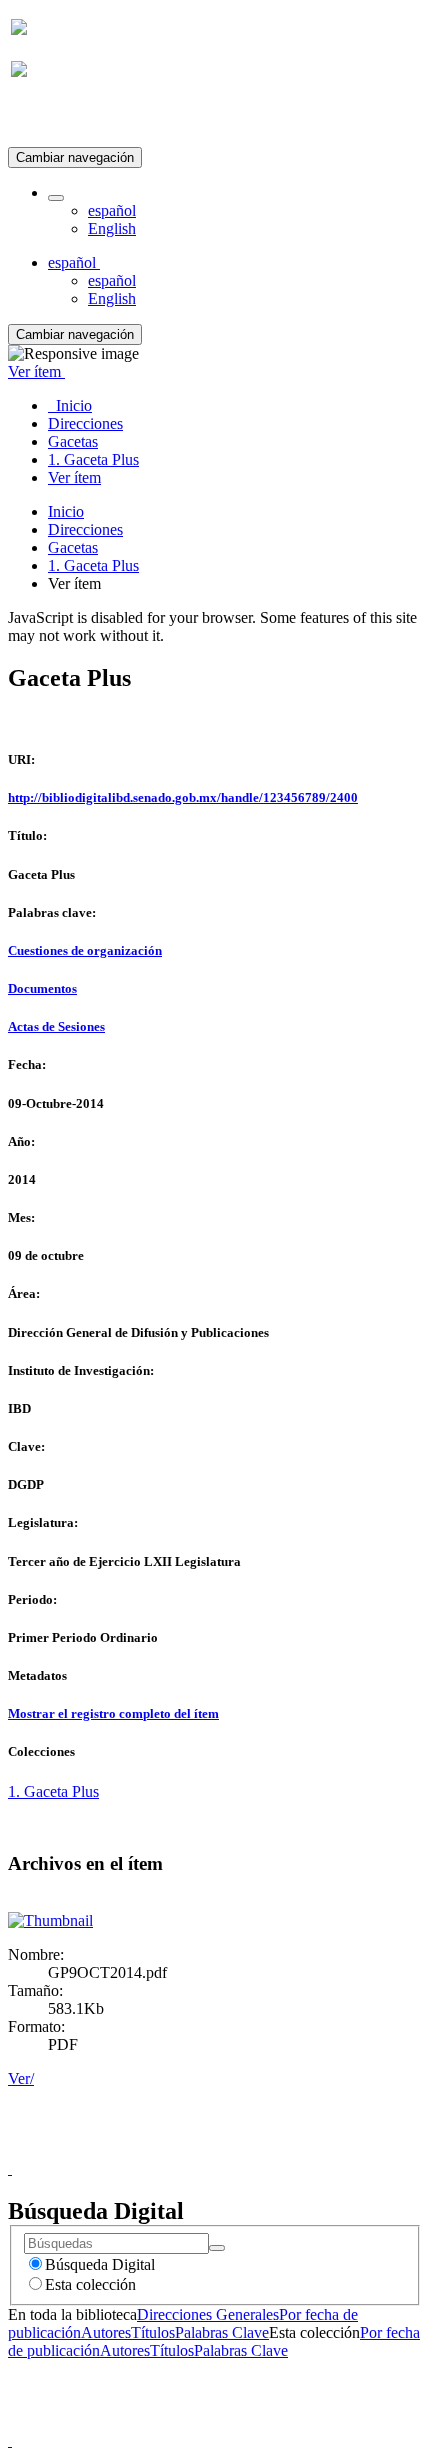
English (112, 228)
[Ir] (217, 2248)
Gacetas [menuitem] (73, 441)
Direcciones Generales (208, 2314)
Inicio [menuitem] (70, 405)
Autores (106, 2332)
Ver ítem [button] (36, 371)
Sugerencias (249, 2150)
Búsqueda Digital (100, 2264)
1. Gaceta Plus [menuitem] (93, 459)
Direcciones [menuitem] (85, 423)
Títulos (153, 2332)
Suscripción (48, 118)
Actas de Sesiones (56, 1026)
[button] (56, 198)
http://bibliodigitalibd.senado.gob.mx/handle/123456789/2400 (183, 797)
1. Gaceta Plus (93, 565)
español (112, 210)
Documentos (42, 988)
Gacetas (73, 547)
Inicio (66, 511)
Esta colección (90, 2284)
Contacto (171, 2150)
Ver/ (21, 2078)
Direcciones (85, 529)
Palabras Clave (222, 2332)
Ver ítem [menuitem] (74, 477)
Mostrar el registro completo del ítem (113, 1713)
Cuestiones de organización (85, 950)
